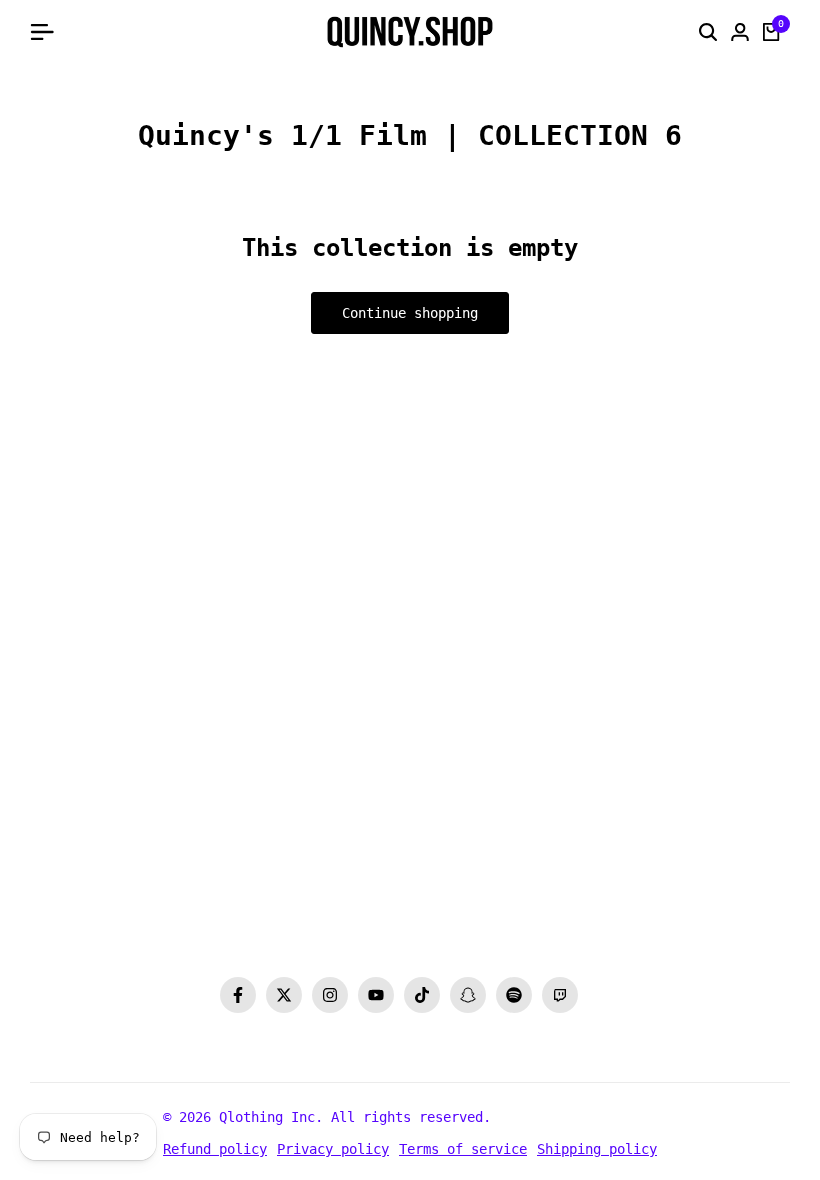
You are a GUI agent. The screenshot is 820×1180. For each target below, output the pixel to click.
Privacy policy (333, 1149)
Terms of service (463, 1149)
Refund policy (215, 1149)
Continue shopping (410, 313)
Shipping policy (597, 1149)
